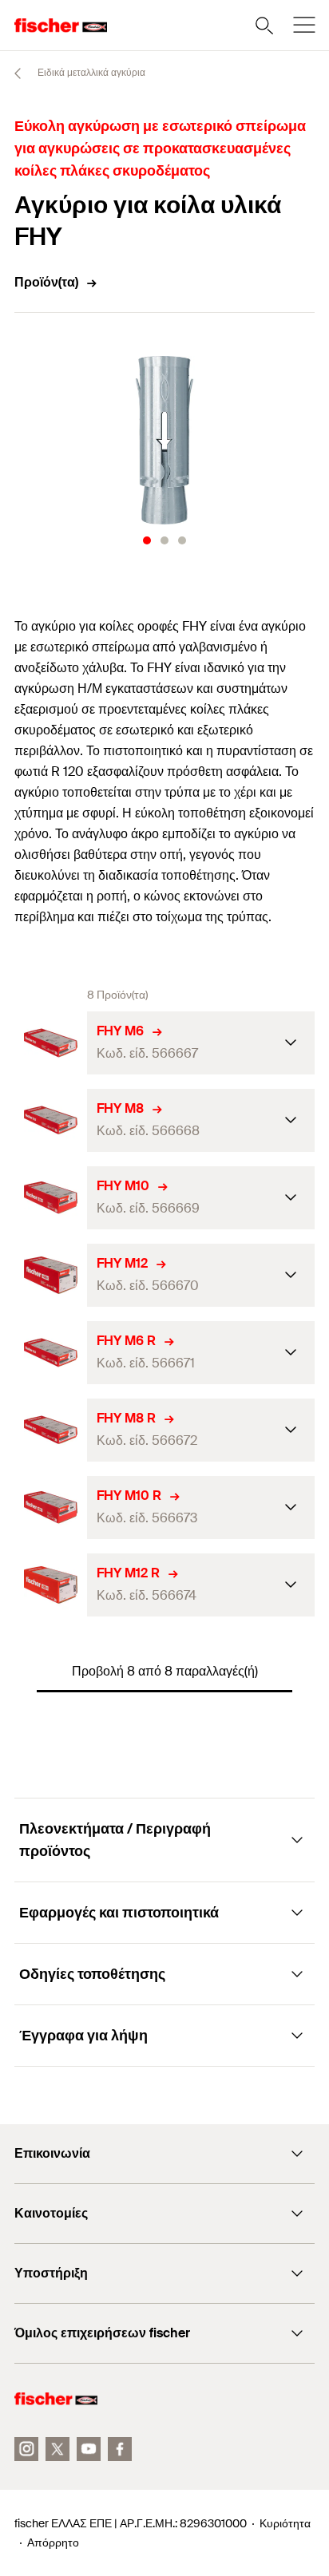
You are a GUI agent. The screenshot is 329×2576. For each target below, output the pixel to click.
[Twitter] (57, 2449)
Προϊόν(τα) (46, 282)
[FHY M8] (51, 1120)
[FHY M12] (51, 1275)
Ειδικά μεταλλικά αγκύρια (90, 73)
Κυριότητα (285, 2523)
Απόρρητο (53, 2542)
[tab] (147, 540)
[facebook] (120, 2449)
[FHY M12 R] (51, 1585)
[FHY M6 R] (51, 1353)
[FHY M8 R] (51, 1430)
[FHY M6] (51, 1043)
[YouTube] (89, 2449)
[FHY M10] (51, 1198)
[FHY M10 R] (51, 1508)
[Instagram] (26, 2449)
